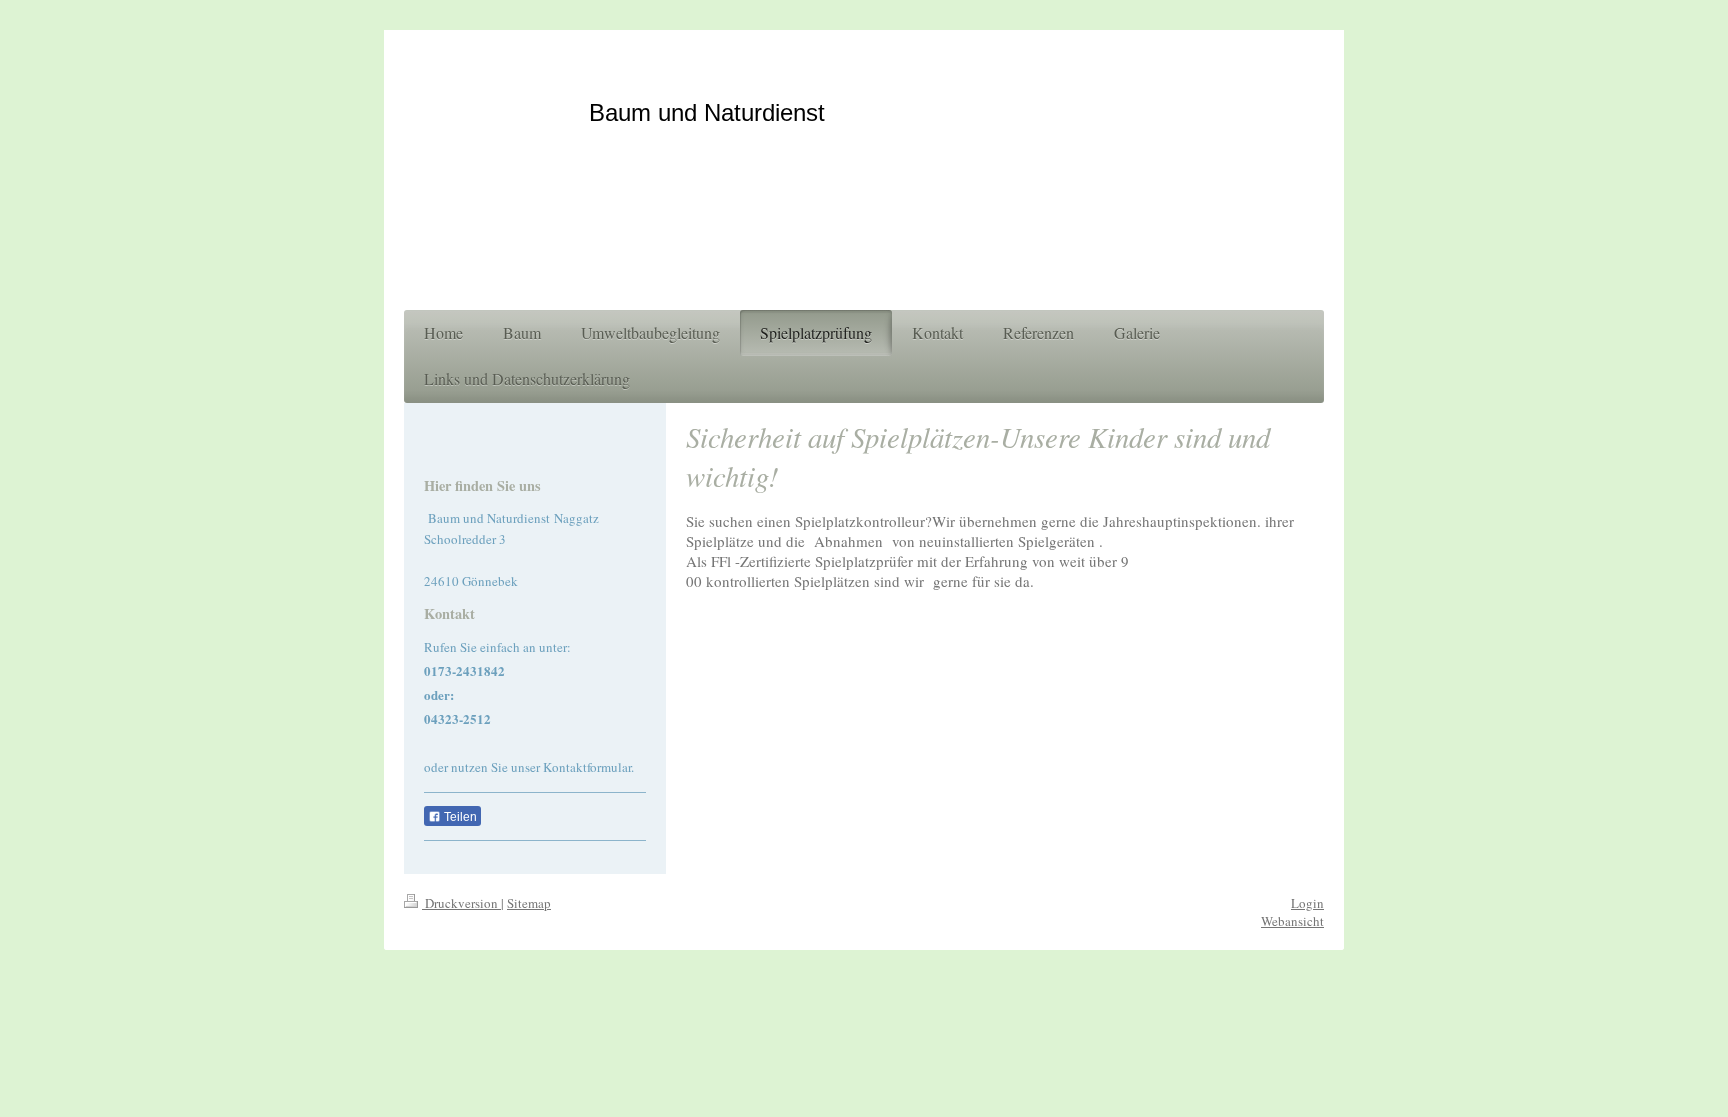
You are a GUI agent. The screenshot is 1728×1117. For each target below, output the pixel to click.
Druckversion (461, 903)
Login (1307, 903)
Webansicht (1292, 921)
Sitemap (529, 903)
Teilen (459, 817)
